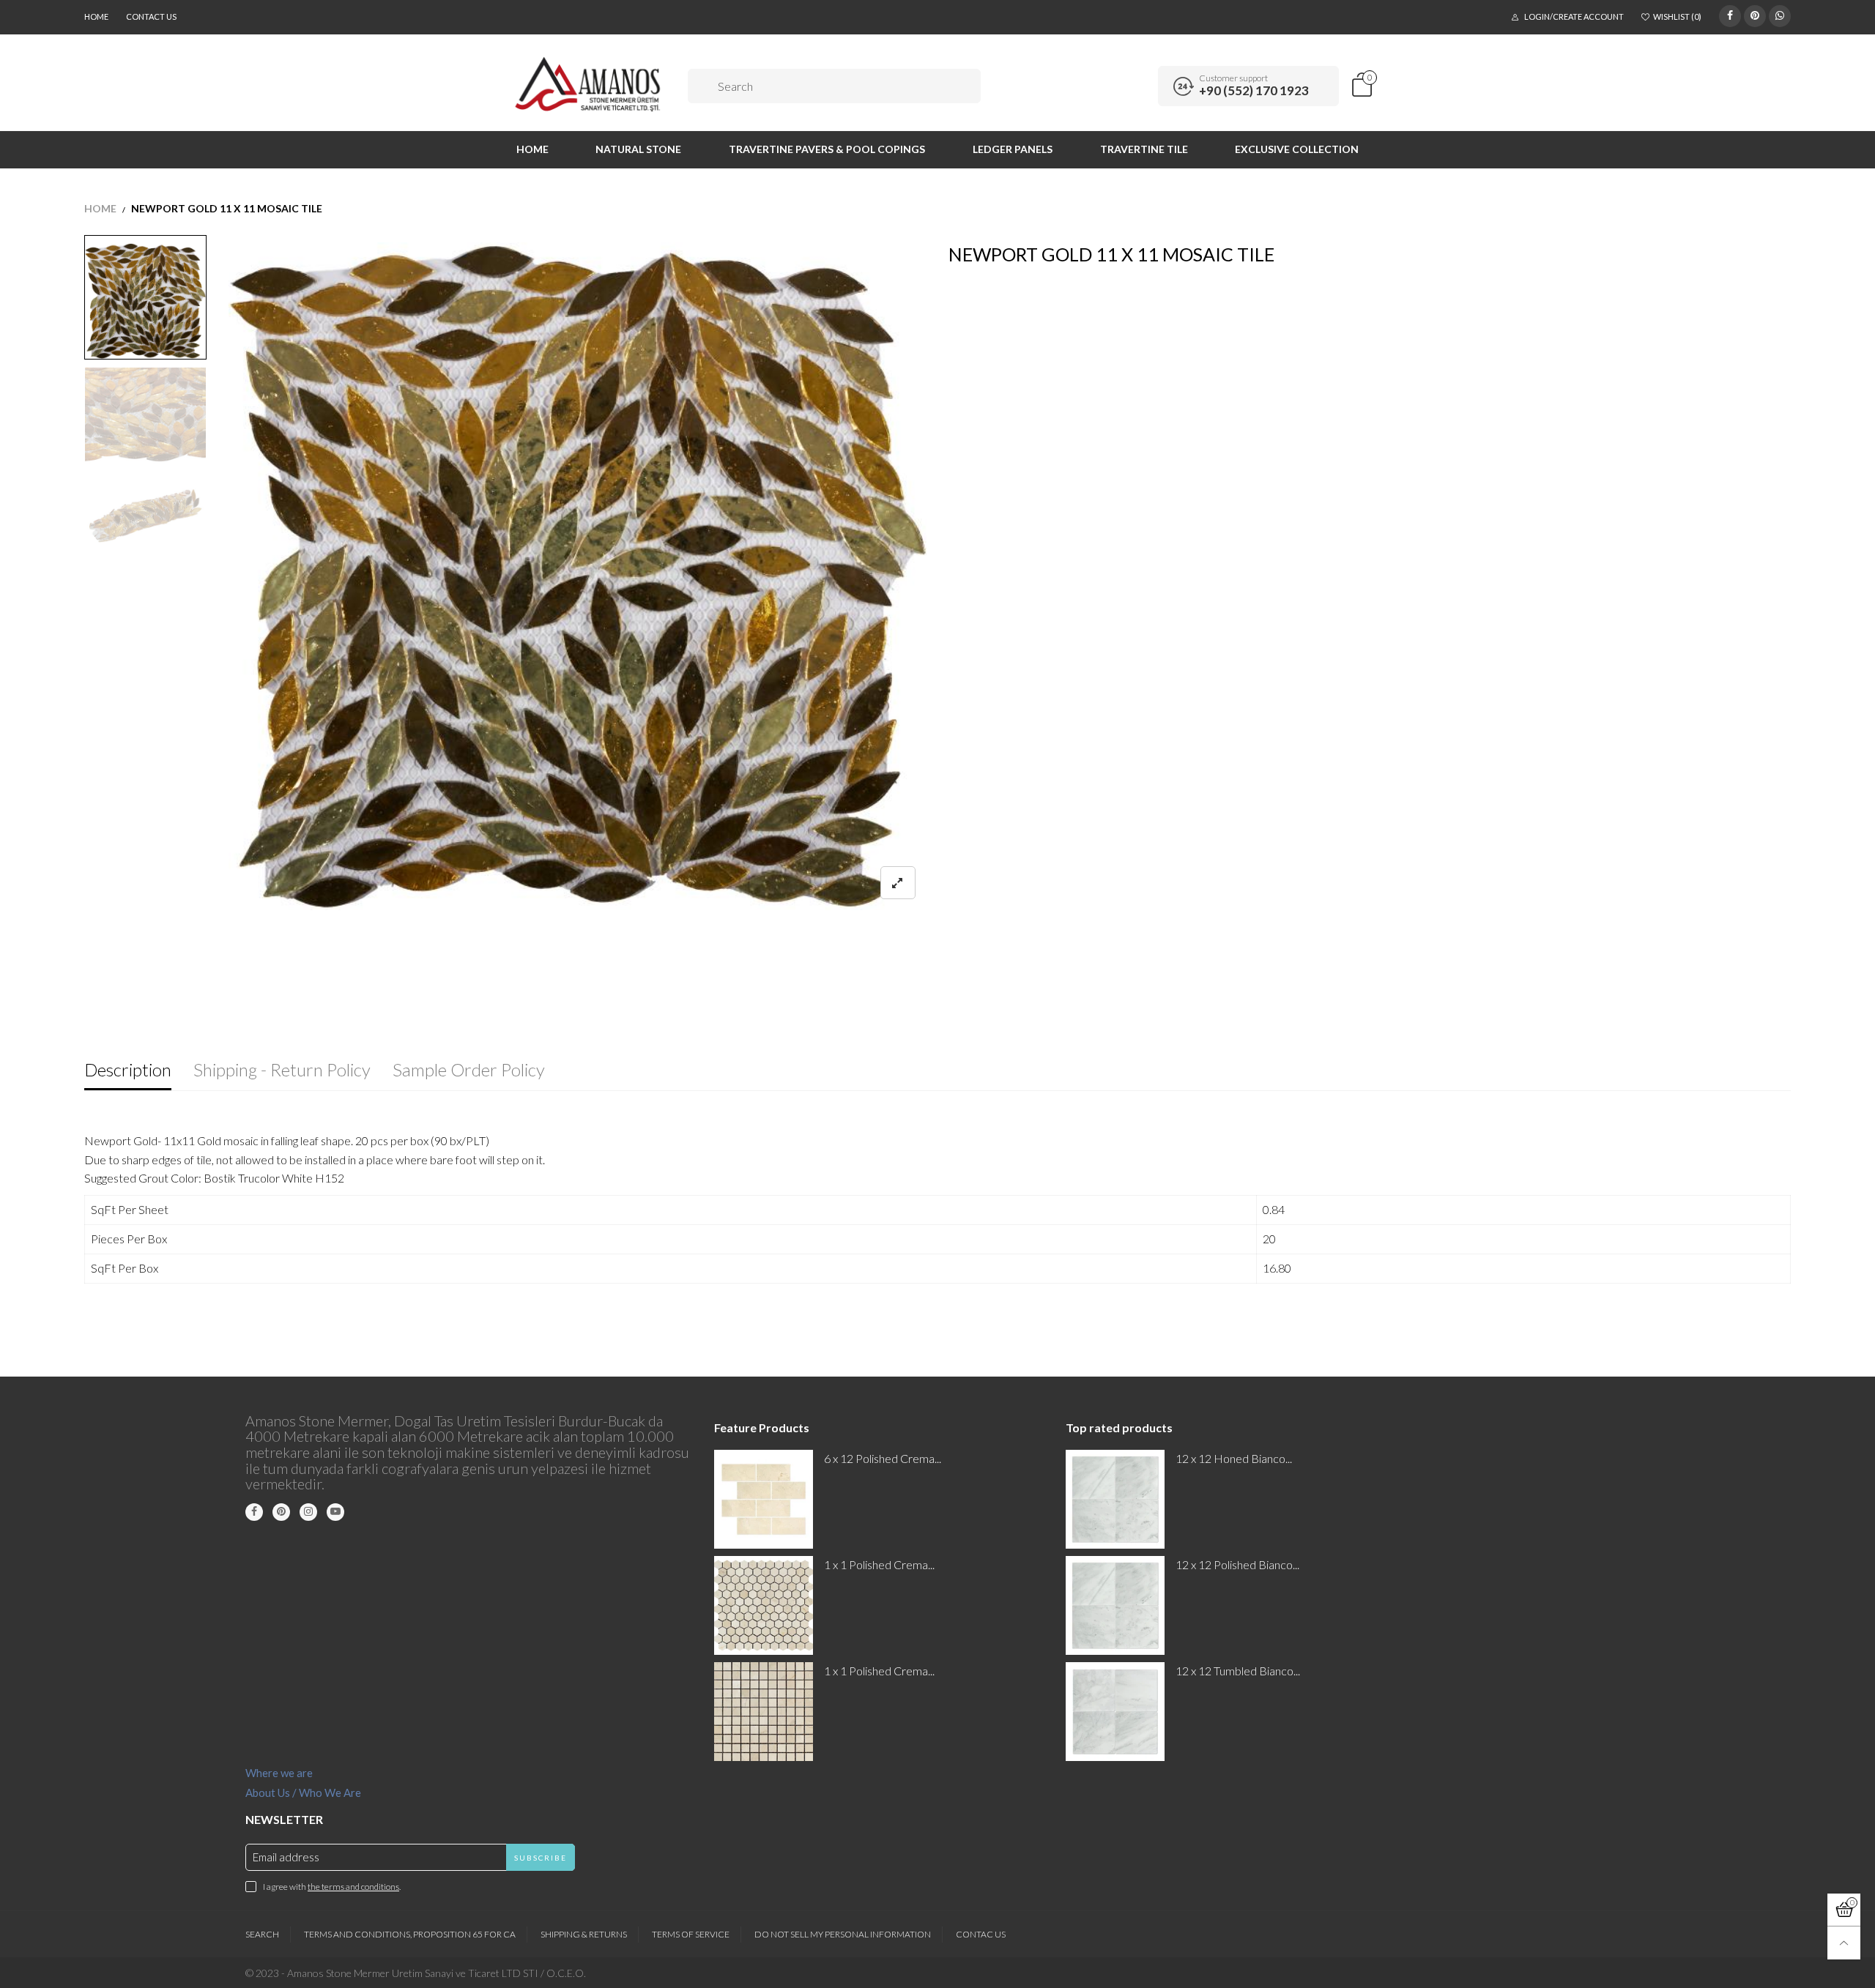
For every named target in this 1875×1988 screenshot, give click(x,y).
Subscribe (541, 1858)
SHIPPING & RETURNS (584, 1934)
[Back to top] (1844, 1943)
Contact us (151, 16)
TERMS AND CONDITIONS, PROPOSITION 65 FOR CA (410, 1934)
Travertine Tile (1144, 149)
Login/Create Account (1574, 16)
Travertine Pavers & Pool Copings (827, 149)
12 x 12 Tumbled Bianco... (1238, 1671)
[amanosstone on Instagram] (308, 1512)
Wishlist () (1677, 16)
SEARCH (262, 1934)
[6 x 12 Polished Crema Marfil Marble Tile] (764, 1499)
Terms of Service (691, 1934)
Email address (286, 1857)
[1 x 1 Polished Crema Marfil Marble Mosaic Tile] (764, 1712)
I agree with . (332, 1887)
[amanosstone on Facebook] (254, 1512)
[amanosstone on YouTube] (335, 1512)
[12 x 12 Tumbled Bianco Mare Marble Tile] (1115, 1712)
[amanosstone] (589, 84)
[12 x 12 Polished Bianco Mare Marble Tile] (1115, 1605)
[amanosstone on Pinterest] (281, 1512)
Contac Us (981, 1934)
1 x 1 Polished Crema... (879, 1564)
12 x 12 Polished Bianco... (1237, 1564)
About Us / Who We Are (303, 1792)
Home (96, 16)
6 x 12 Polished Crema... (883, 1458)
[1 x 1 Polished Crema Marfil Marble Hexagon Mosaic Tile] (764, 1605)
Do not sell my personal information (843, 1934)
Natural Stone (638, 149)
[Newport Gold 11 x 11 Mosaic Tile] (578, 576)
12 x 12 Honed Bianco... (1234, 1458)
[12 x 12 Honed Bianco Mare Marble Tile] (1115, 1499)
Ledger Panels (1013, 149)
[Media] (898, 883)
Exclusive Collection (1297, 149)
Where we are (279, 1773)
